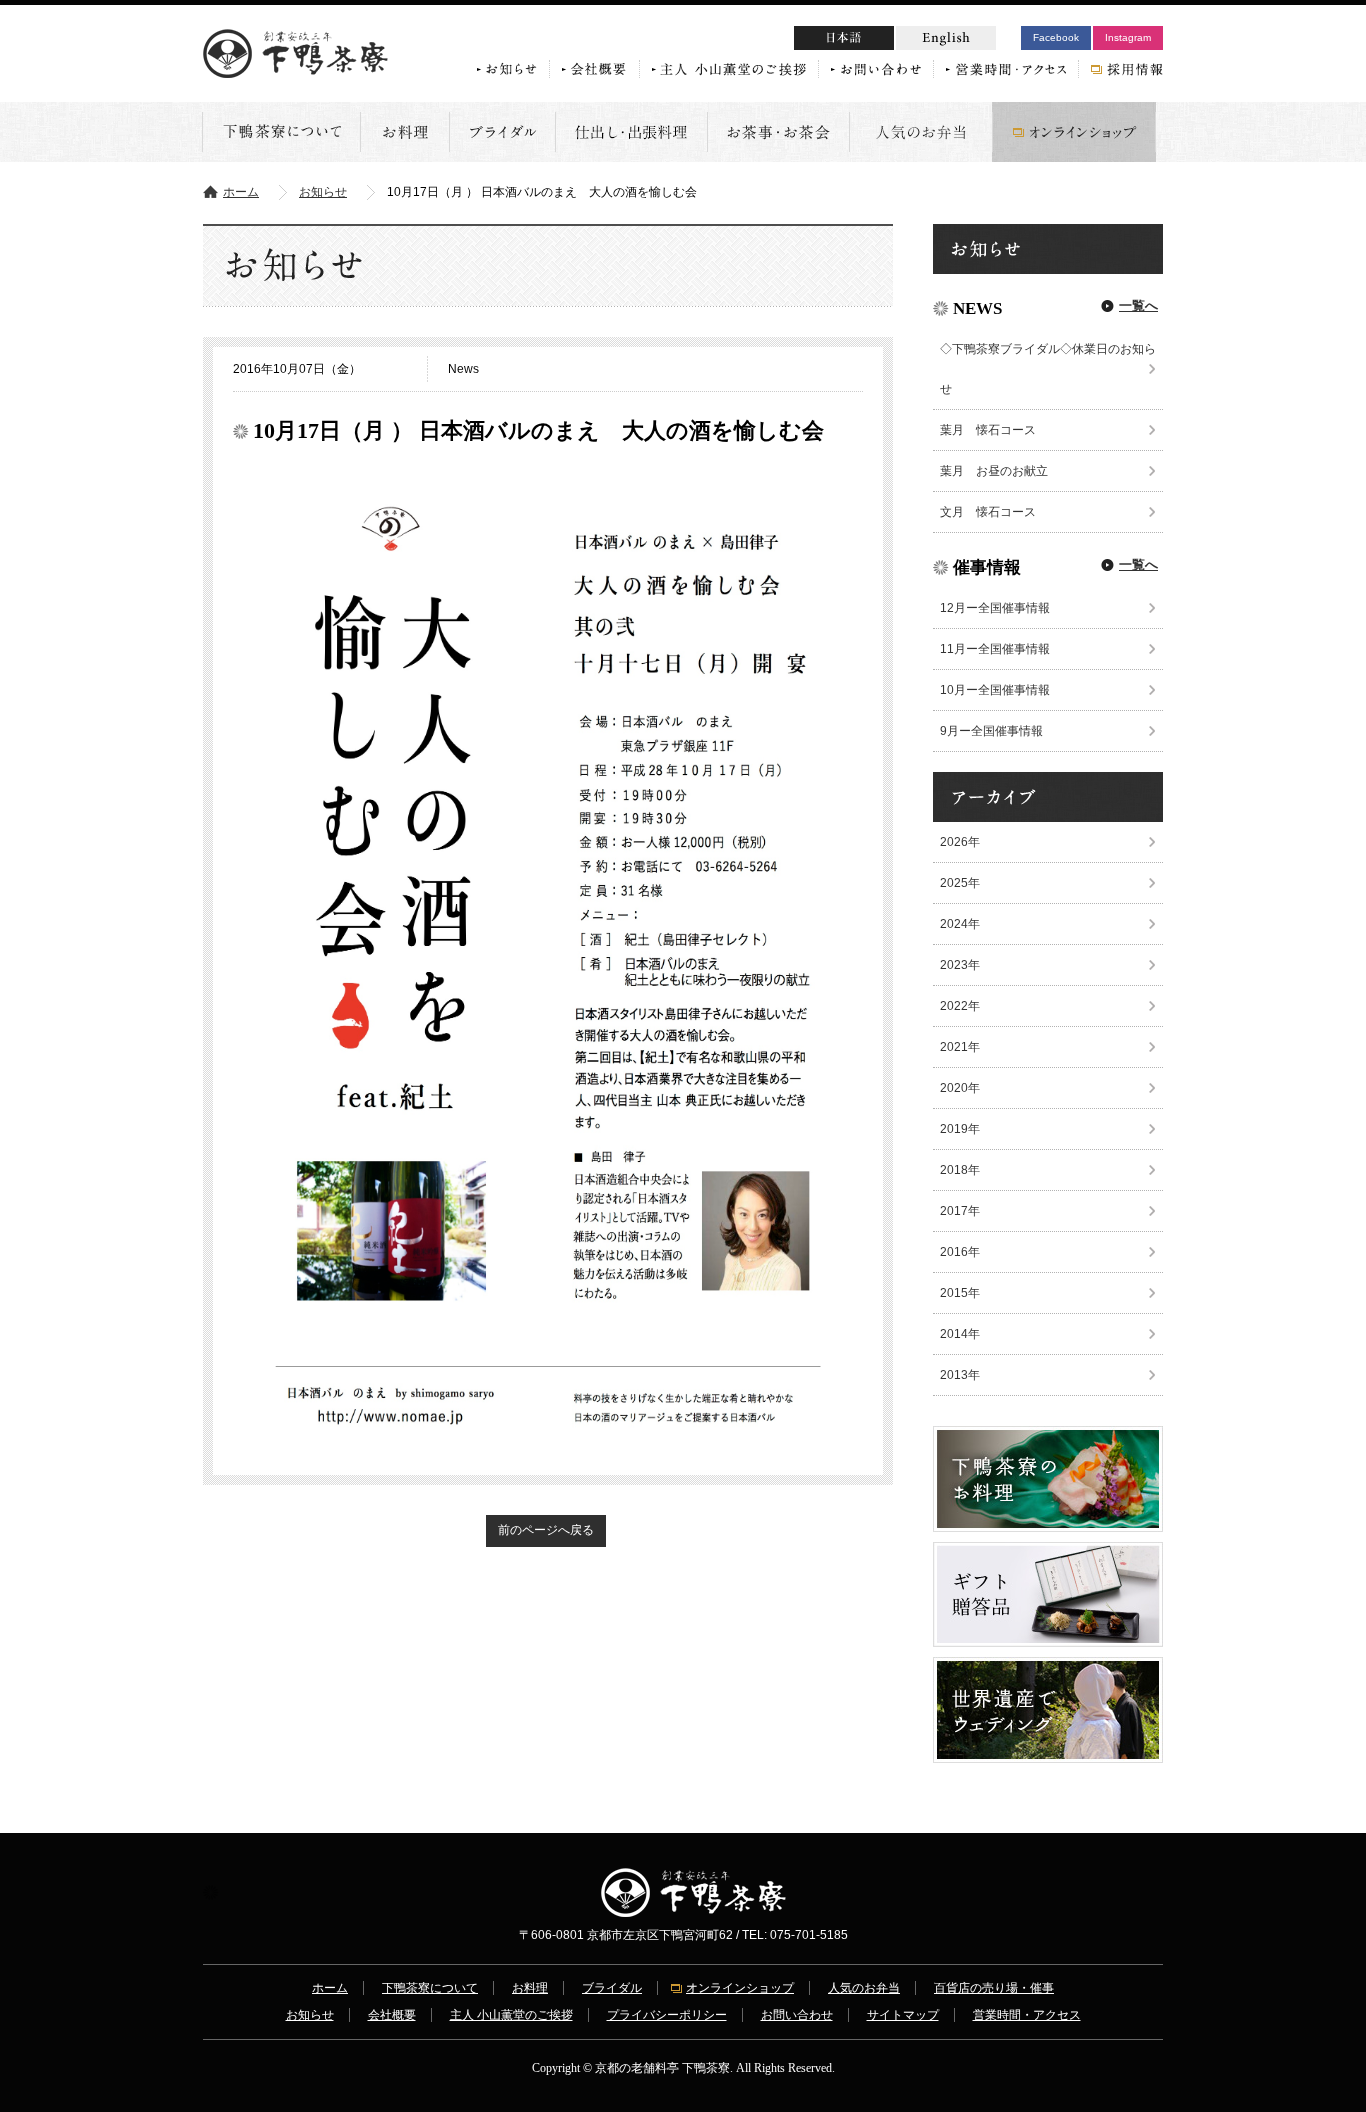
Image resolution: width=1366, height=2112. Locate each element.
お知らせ (323, 192)
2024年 (960, 924)
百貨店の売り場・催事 (994, 1988)
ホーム (241, 192)
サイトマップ (903, 2015)
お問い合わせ (797, 2015)
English (946, 38)
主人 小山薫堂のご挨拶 (511, 2015)
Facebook (1056, 37)
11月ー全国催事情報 (995, 649)
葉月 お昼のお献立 (994, 471)
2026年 (960, 842)
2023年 (960, 965)
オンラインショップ (740, 1988)
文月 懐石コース (988, 512)
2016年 (960, 1252)
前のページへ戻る (546, 1530)
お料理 (530, 1988)
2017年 (960, 1211)
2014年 (960, 1334)
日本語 (882, 40)
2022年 (960, 1006)
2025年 (960, 883)
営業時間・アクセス (1027, 2015)
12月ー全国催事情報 (995, 608)
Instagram (1128, 37)
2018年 (960, 1170)
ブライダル (612, 1988)
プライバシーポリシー (667, 2015)
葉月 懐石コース (988, 430)
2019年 (960, 1129)
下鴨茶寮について (430, 1988)
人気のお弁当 (864, 1988)
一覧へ (1138, 305)
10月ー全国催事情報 (995, 690)
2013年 (960, 1375)
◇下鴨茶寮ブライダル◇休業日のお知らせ (1048, 369)
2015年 (960, 1293)
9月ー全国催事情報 (991, 731)
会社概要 (392, 2015)
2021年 (960, 1047)
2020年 (960, 1088)
